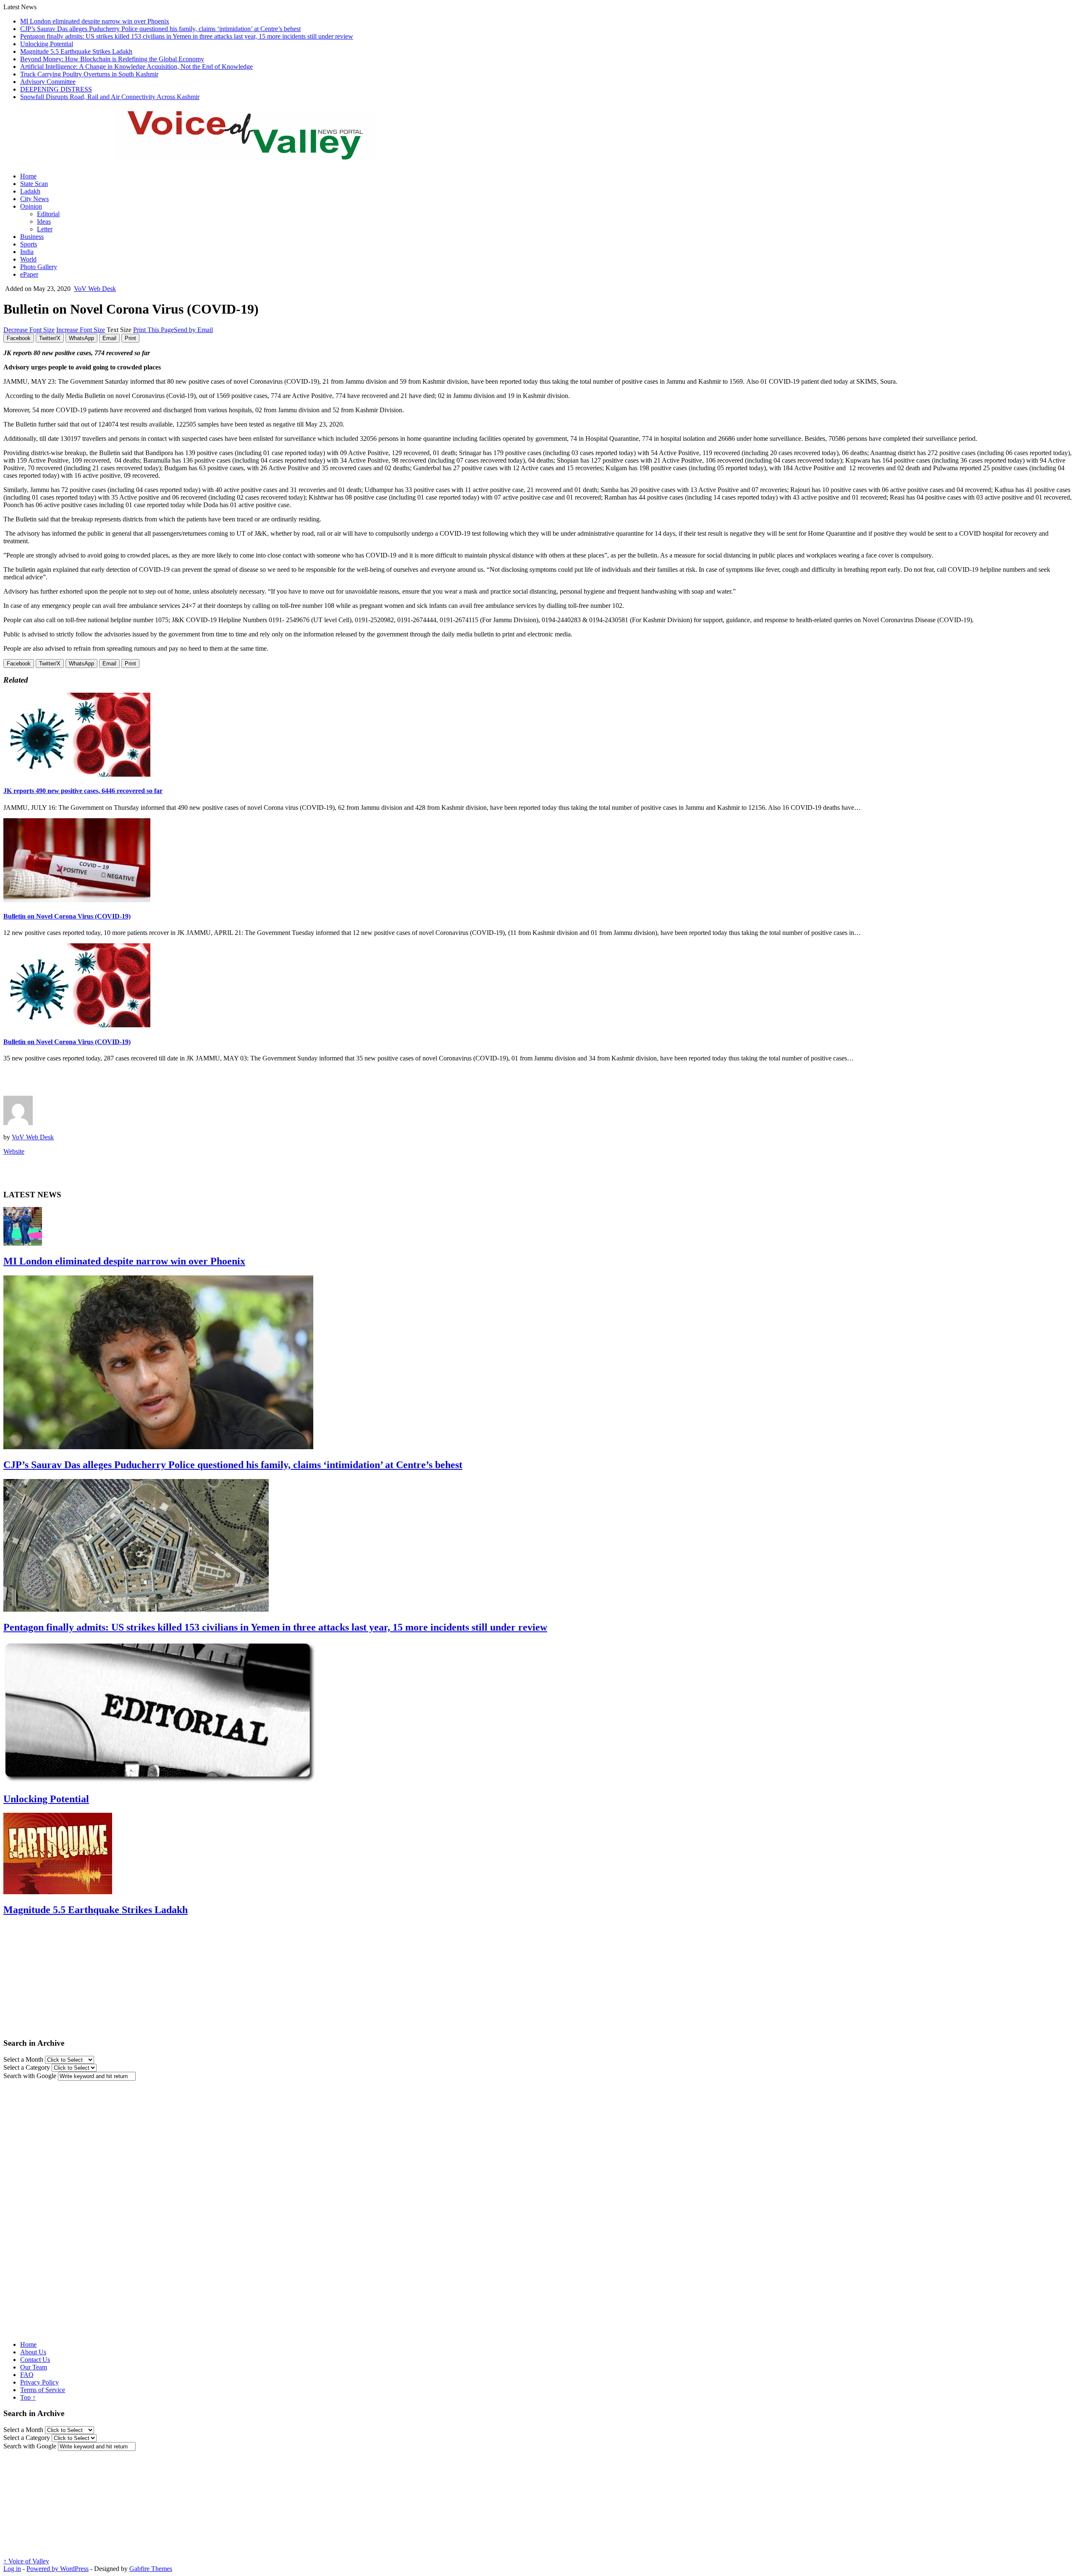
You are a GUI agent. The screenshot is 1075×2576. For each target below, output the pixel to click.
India (27, 252)
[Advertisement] (102, 1081)
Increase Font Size (81, 330)
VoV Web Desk (95, 289)
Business (32, 237)
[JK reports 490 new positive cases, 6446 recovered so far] (77, 774)
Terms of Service (43, 2390)
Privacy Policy (39, 2382)
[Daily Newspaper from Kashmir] (255, 155)
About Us (33, 2352)
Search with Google (30, 2076)
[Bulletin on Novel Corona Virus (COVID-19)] (77, 900)
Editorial (48, 214)
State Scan (34, 184)
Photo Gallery (39, 267)
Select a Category (27, 2067)
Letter (45, 229)
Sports (29, 244)
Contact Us (35, 2360)
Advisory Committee (48, 82)
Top (28, 2397)
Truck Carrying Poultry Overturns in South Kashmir (89, 74)
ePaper (29, 274)
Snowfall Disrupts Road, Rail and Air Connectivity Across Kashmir (110, 97)
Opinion (31, 206)
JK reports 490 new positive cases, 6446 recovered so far (83, 791)
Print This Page (153, 330)
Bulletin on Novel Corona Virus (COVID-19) (67, 916)
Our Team (34, 2367)
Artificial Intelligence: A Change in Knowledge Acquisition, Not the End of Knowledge (136, 67)
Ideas (44, 221)
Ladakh (30, 191)
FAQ (27, 2375)
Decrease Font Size (29, 330)
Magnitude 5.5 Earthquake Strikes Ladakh (76, 51)
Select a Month (23, 2059)
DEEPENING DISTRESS (56, 89)
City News (34, 199)
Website (14, 1151)
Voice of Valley (26, 2561)
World (28, 259)
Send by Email (193, 330)
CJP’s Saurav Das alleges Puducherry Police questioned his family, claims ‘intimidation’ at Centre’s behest (160, 29)
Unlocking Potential (47, 44)
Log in (12, 2569)
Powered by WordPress (58, 2569)
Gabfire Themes (151, 2569)
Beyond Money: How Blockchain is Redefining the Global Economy (112, 59)
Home (28, 176)
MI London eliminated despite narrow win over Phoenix (95, 21)
